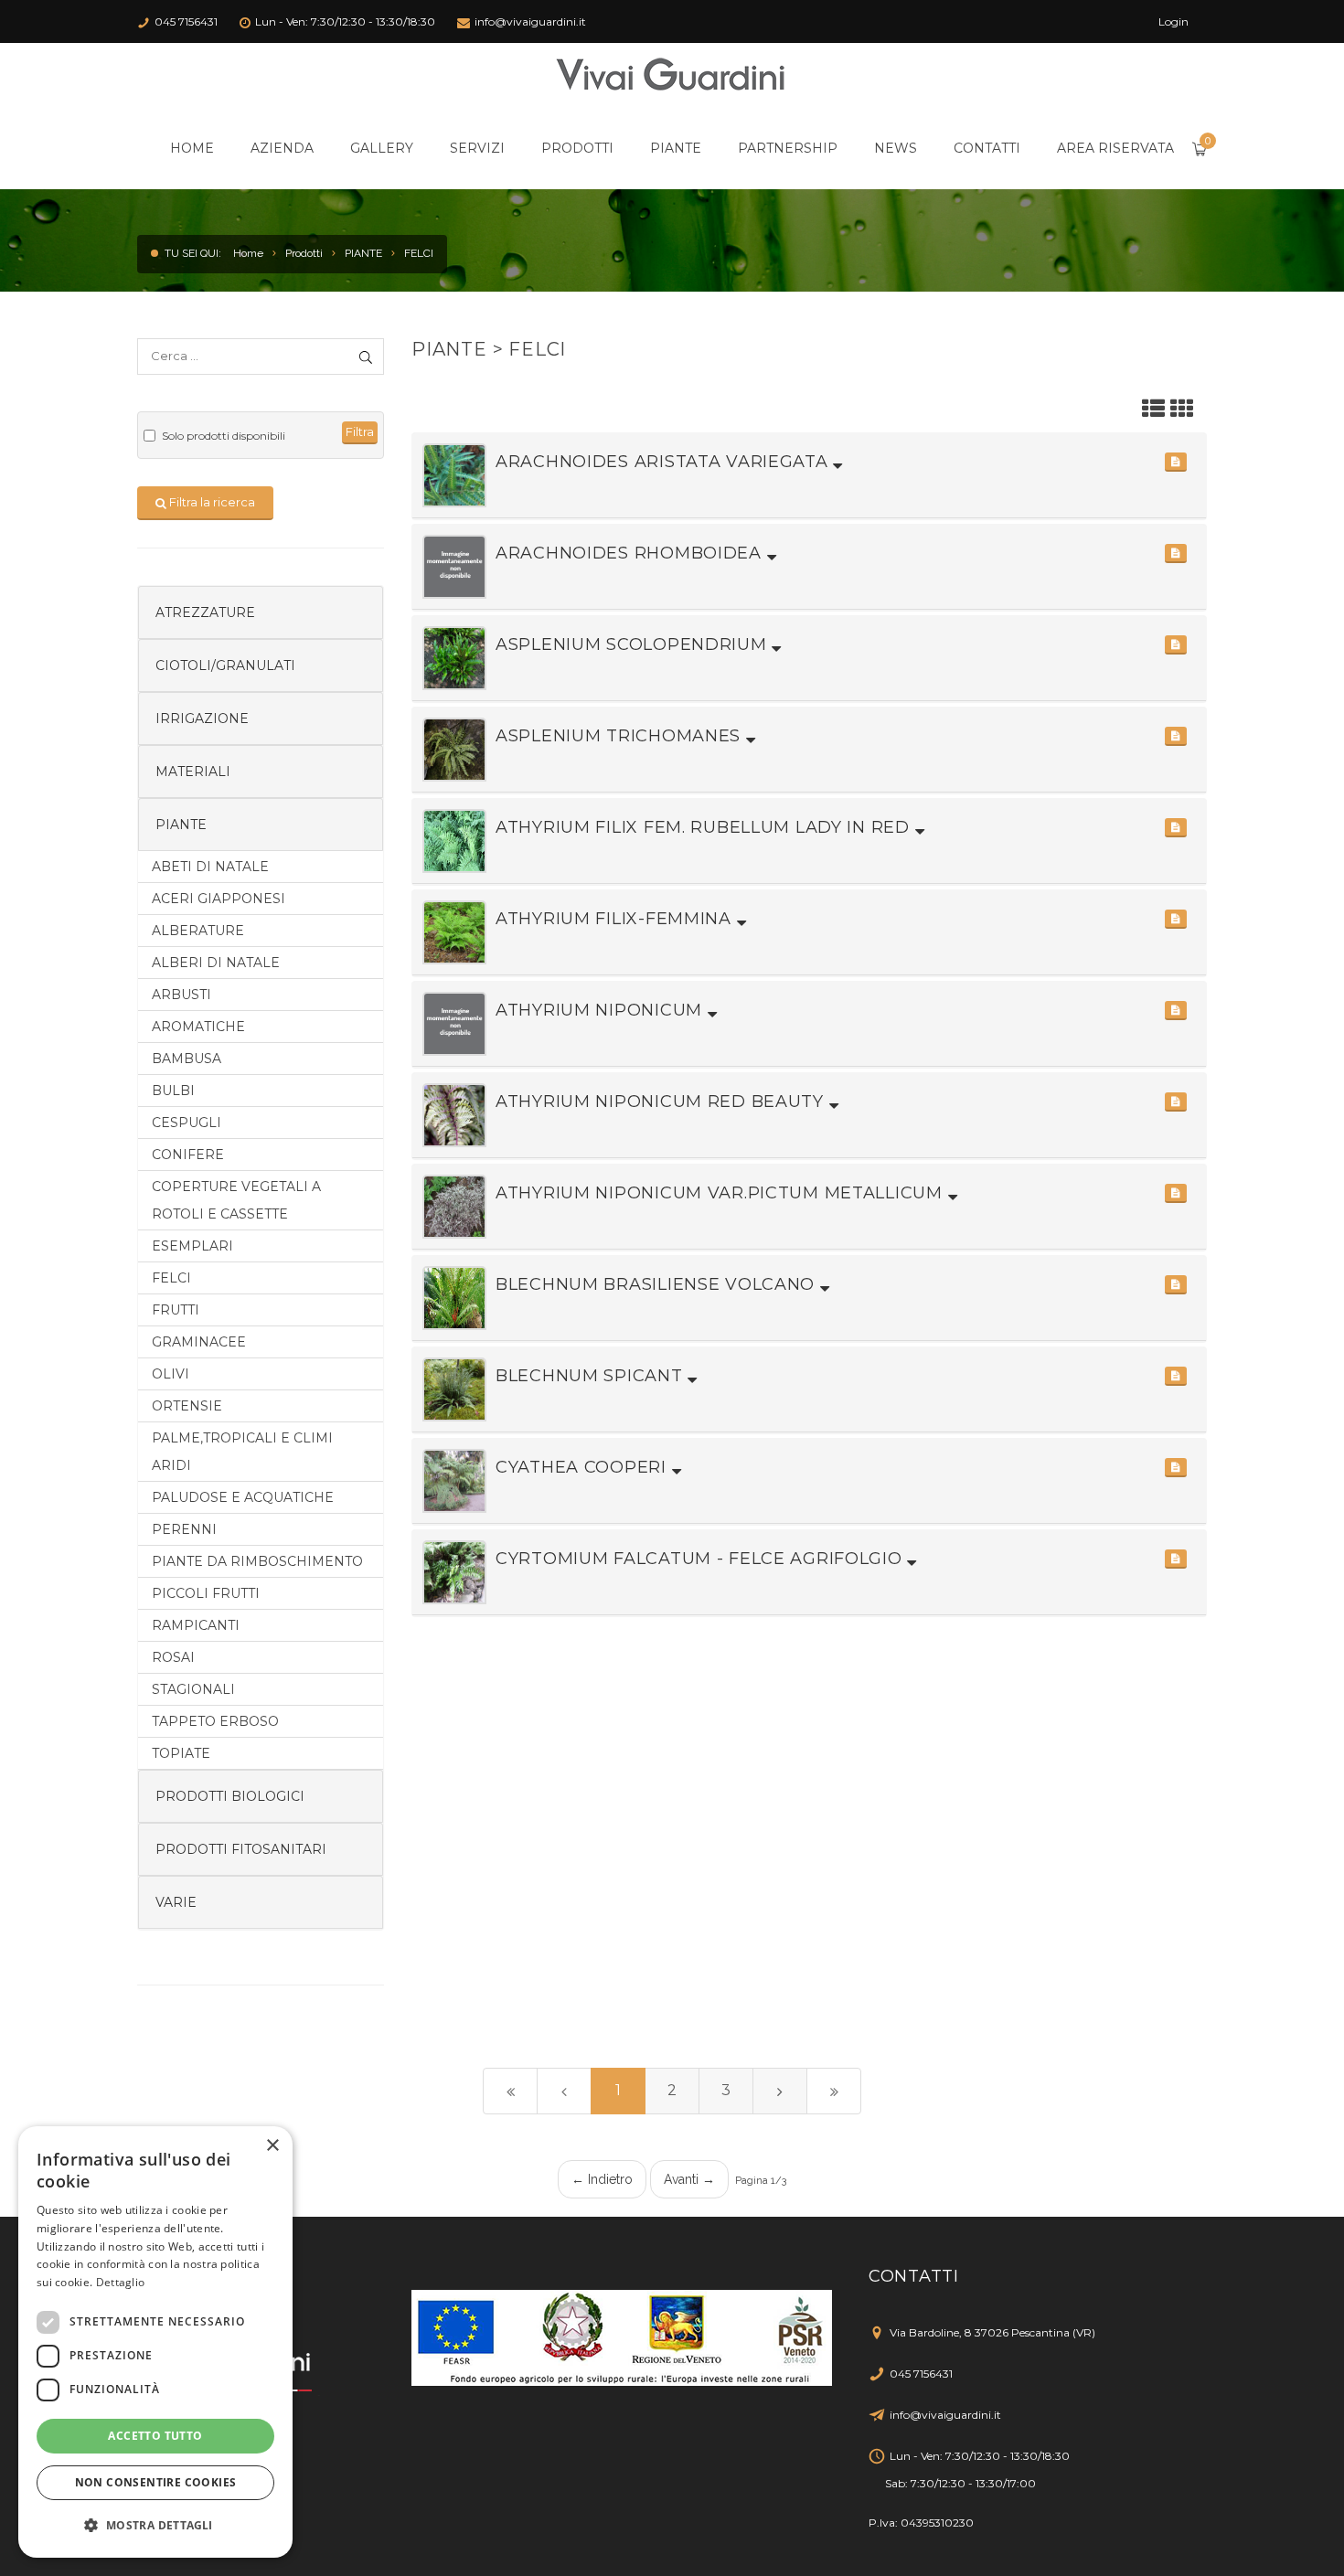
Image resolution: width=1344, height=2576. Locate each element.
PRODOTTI (577, 148)
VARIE (176, 1902)
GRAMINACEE (199, 1342)
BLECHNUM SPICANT (592, 1376)
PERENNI (184, 1529)
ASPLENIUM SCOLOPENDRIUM (634, 644)
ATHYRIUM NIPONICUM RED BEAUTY (662, 1102)
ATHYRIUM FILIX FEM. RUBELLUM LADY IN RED (705, 827)
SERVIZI (477, 148)
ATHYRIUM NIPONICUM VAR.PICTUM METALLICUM (722, 1193)
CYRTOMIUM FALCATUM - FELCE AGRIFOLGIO (701, 1559)
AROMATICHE (198, 1027)
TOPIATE (181, 1753)
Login (1173, 21)
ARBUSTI (181, 995)
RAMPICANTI (196, 1625)
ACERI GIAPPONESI (219, 899)
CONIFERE (188, 1155)
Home (248, 253)
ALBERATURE (198, 931)
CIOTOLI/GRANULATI (225, 665)
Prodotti (304, 253)
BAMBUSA (187, 1059)
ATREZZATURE (205, 612)
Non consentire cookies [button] (156, 2482)
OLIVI (171, 1374)
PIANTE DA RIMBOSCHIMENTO (257, 1561)
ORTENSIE (187, 1406)
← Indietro (602, 2179)
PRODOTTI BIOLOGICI (230, 1796)
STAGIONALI (193, 1689)
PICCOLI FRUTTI (206, 1593)
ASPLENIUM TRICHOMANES (621, 736)
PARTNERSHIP (788, 148)
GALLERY (382, 148)
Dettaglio (121, 2282)
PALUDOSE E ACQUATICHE (243, 1497)
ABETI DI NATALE (210, 867)
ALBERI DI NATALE (216, 963)
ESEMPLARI (192, 1246)
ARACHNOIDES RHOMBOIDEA (631, 553)
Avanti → (689, 2179)
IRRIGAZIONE (202, 719)
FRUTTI (176, 1310)
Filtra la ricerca (211, 502)
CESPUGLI (187, 1123)
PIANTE (676, 148)
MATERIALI (193, 772)
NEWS (896, 148)
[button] (1176, 462)
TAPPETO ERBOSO (215, 1721)
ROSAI (173, 1657)
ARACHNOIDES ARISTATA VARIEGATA (664, 462)
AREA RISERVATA (1115, 148)
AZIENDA (282, 148)
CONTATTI (987, 148)
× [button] (272, 2146)
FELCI (419, 253)
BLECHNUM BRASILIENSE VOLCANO (658, 1284)
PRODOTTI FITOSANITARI (241, 1849)
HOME (192, 148)
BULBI (173, 1091)
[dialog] (155, 2342)
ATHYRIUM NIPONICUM (602, 1010)
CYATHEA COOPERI (584, 1467)
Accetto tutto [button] (155, 2436)
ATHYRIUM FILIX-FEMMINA (616, 919)
